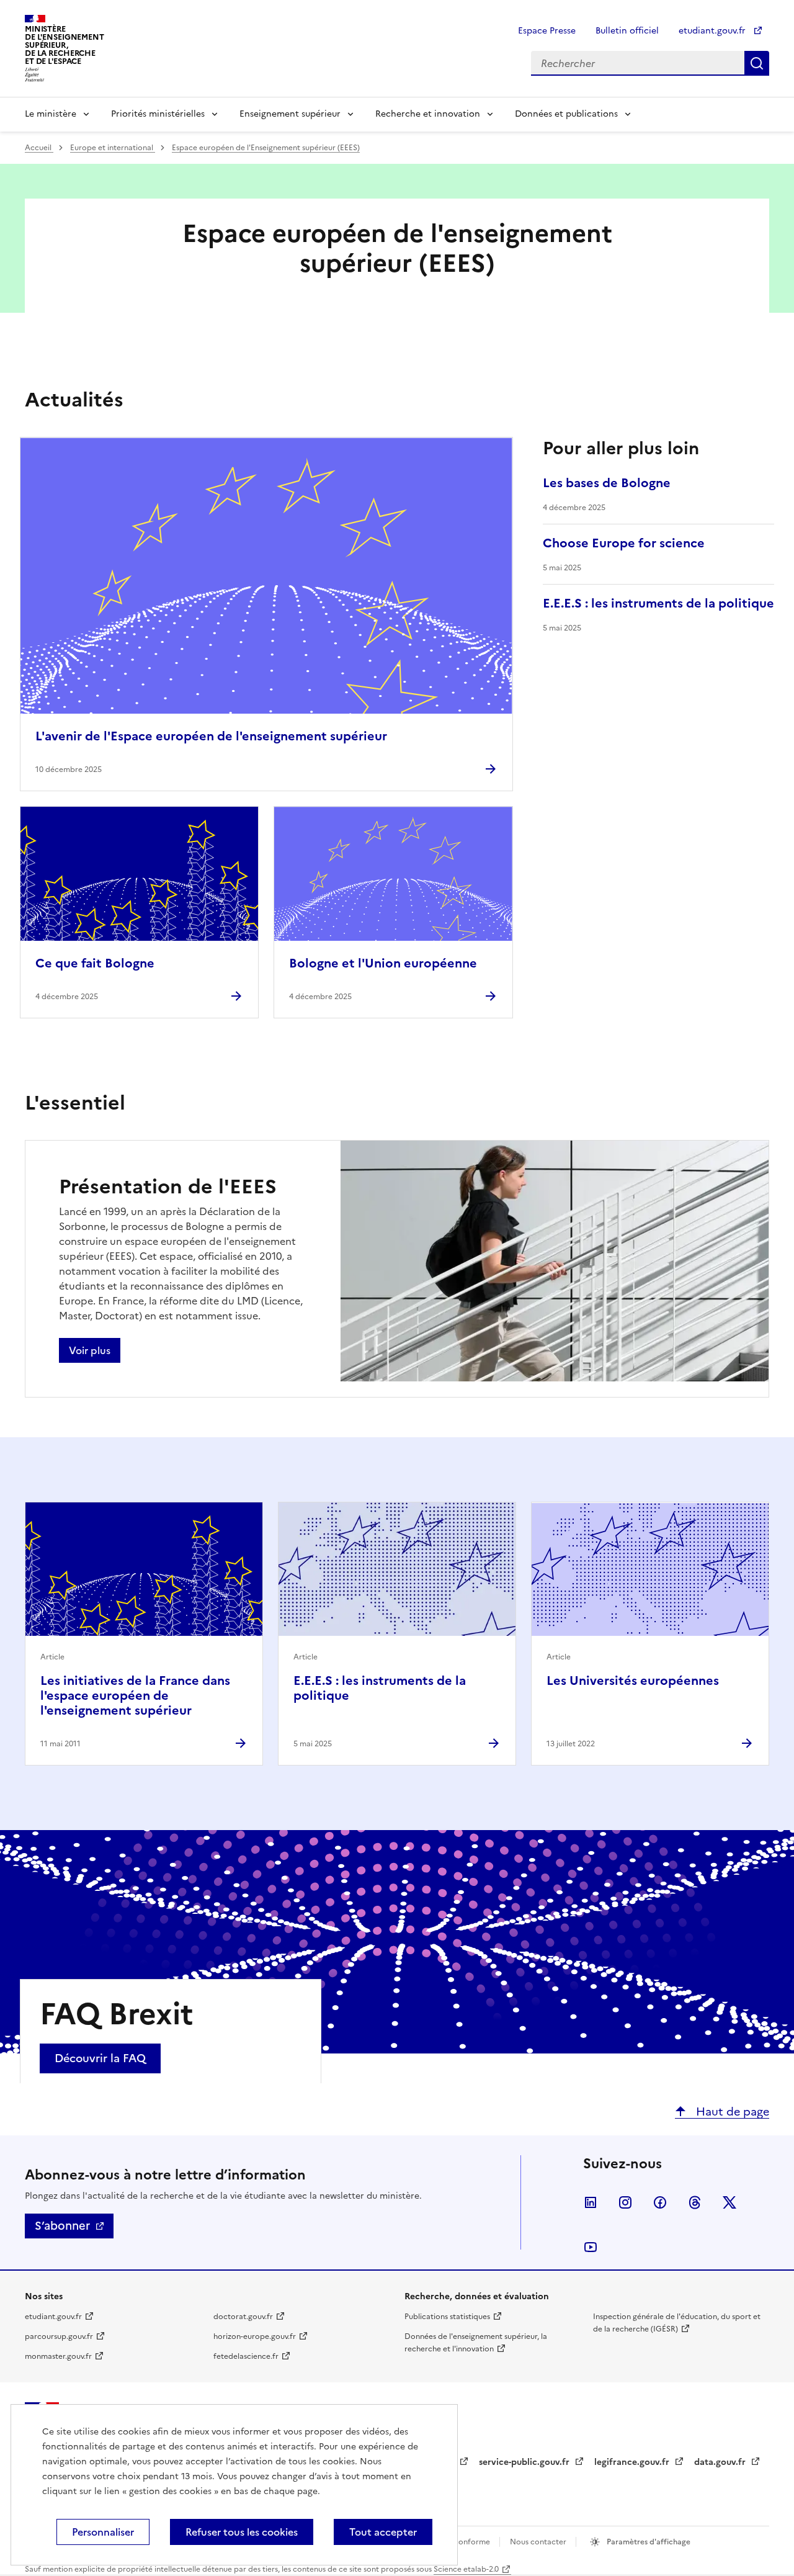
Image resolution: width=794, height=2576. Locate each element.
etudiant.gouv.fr (713, 31)
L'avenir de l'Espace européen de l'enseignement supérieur (211, 736)
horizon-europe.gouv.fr (255, 2336)
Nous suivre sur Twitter (729, 2202)
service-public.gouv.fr (525, 2462)
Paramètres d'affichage (648, 2542)
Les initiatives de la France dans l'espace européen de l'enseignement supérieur (135, 1695)
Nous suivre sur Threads (695, 2202)
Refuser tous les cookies (242, 2532)
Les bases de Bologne (607, 483)
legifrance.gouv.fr (633, 2462)
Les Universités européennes (633, 1681)
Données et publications (566, 114)
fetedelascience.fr (246, 2356)
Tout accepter (383, 2532)
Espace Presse (547, 31)
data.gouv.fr (721, 2462)
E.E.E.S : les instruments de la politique (658, 603)
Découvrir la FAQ (100, 2058)
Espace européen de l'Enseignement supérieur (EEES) (266, 148)
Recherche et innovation (428, 114)
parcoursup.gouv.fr (59, 2336)
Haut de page (731, 2112)
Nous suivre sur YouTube (591, 2247)
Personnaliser (103, 2532)
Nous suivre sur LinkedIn (591, 2202)
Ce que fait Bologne (95, 963)
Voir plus (90, 1350)
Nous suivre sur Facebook (660, 2202)
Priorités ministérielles (158, 114)
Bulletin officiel (627, 31)
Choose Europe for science (624, 543)
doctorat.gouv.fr (243, 2317)
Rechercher (757, 63)
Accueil (39, 148)
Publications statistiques (447, 2317)
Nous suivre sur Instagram (625, 2202)
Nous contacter (539, 2542)
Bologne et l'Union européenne (383, 963)
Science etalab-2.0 (466, 2569)
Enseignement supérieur (290, 114)
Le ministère (51, 114)
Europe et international (113, 148)
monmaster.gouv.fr (58, 2356)
